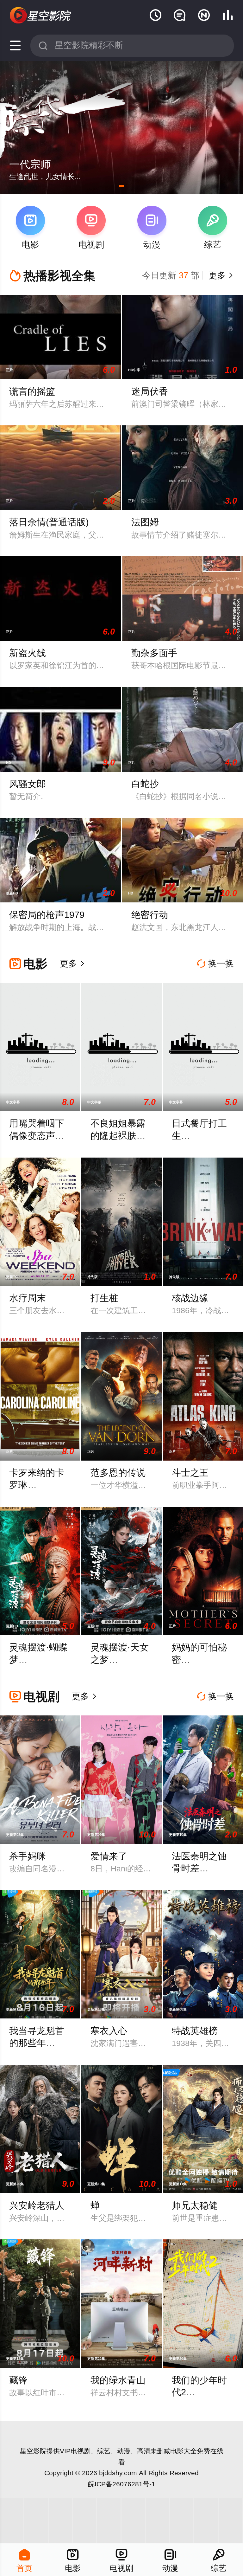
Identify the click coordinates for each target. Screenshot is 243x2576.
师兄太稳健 (195, 2205)
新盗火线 (28, 653)
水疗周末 (28, 1298)
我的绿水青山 (118, 2380)
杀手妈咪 (28, 1856)
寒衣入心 (109, 2031)
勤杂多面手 (154, 653)
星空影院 (33, 2451)
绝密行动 (150, 915)
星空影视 (41, 16)
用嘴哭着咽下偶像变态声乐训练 (37, 1136)
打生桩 (104, 1298)
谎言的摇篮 (32, 391)
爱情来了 (109, 1856)
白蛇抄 (145, 784)
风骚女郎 (28, 784)
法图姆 (145, 522)
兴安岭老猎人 (37, 2205)
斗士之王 (190, 1473)
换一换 (215, 964)
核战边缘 (190, 1298)
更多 (220, 275)
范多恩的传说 (118, 1473)
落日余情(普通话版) (49, 522)
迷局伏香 (150, 391)
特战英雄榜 (195, 2031)
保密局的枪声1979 (47, 915)
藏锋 (18, 2380)
